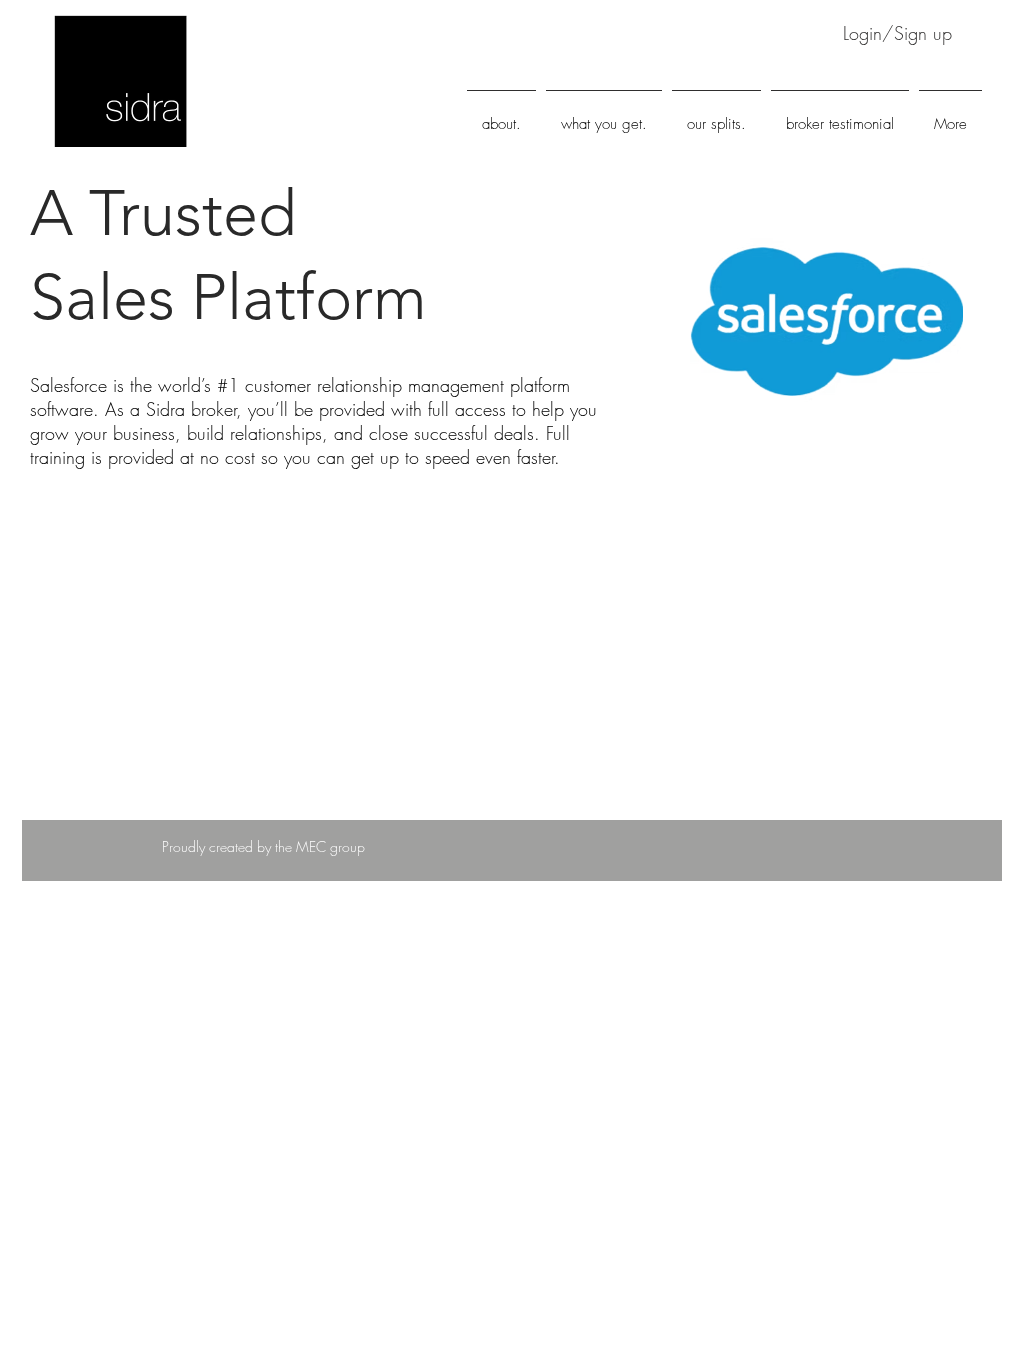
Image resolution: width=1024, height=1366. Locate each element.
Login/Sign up (897, 33)
